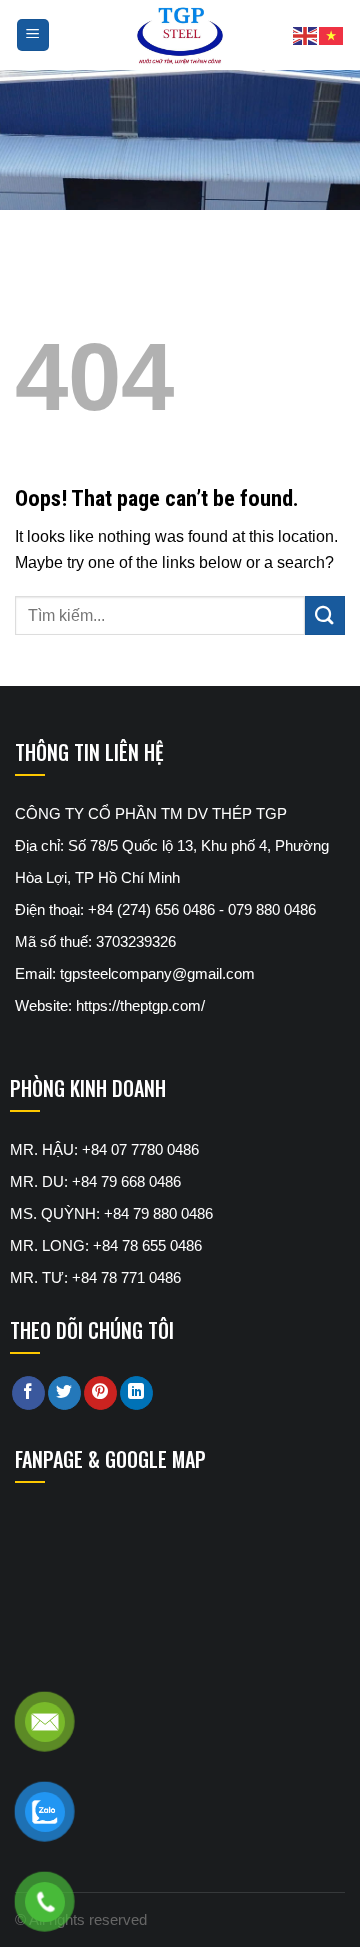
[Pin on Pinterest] (100, 1393)
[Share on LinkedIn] (136, 1393)
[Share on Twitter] (64, 1393)
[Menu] (33, 35)
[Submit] (325, 615)
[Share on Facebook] (28, 1393)
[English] (306, 34)
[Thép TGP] (179, 35)
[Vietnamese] (332, 34)
